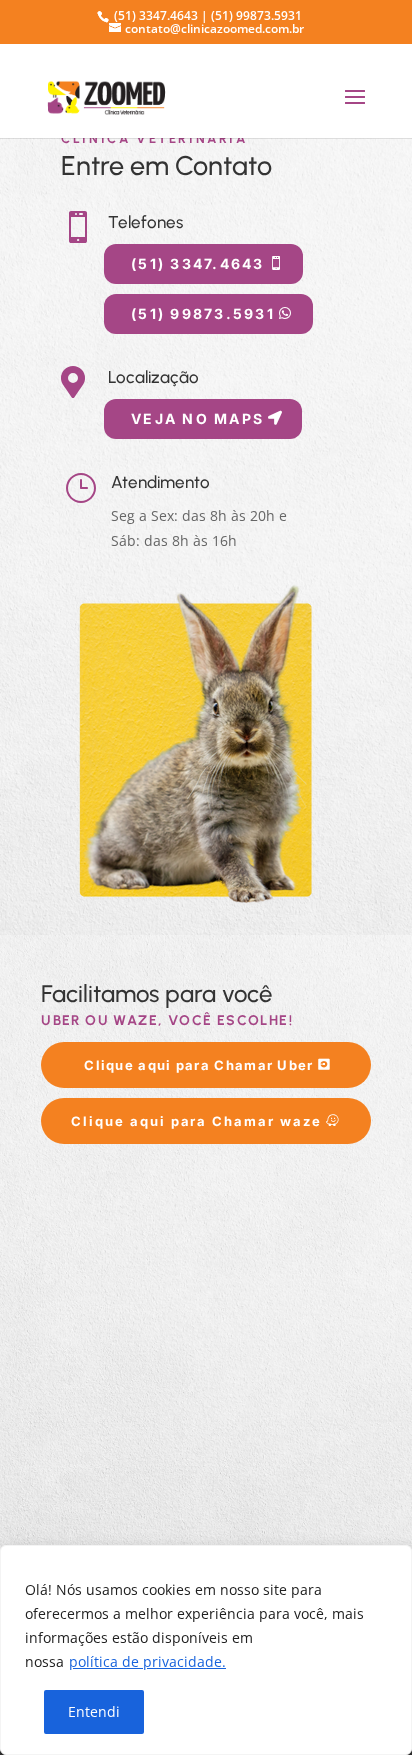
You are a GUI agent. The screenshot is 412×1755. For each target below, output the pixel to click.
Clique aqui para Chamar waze (196, 1121)
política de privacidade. (147, 1661)
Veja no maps (197, 418)
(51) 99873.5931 (203, 313)
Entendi (94, 1711)
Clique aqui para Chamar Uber (198, 1065)
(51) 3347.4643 (197, 263)
